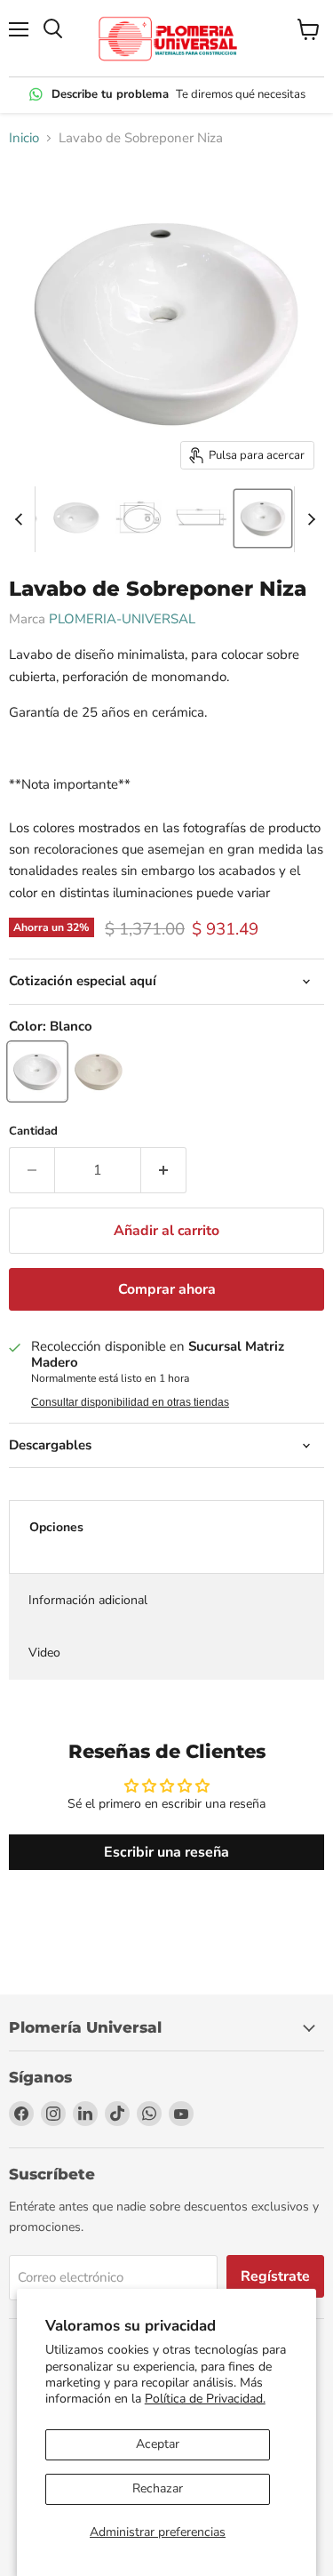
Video (44, 1653)
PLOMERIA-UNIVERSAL (122, 619)
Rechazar (158, 2488)
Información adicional (88, 1600)
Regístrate (275, 2276)
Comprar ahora (167, 1289)
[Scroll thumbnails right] (308, 519)
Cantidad (33, 1132)
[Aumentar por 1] (164, 1170)
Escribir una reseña (166, 1852)
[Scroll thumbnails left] (21, 519)
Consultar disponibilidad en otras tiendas (130, 1402)
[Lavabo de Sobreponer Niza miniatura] (76, 518)
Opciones (56, 1527)
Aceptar (158, 2444)
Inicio (24, 138)
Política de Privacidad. (205, 2399)
